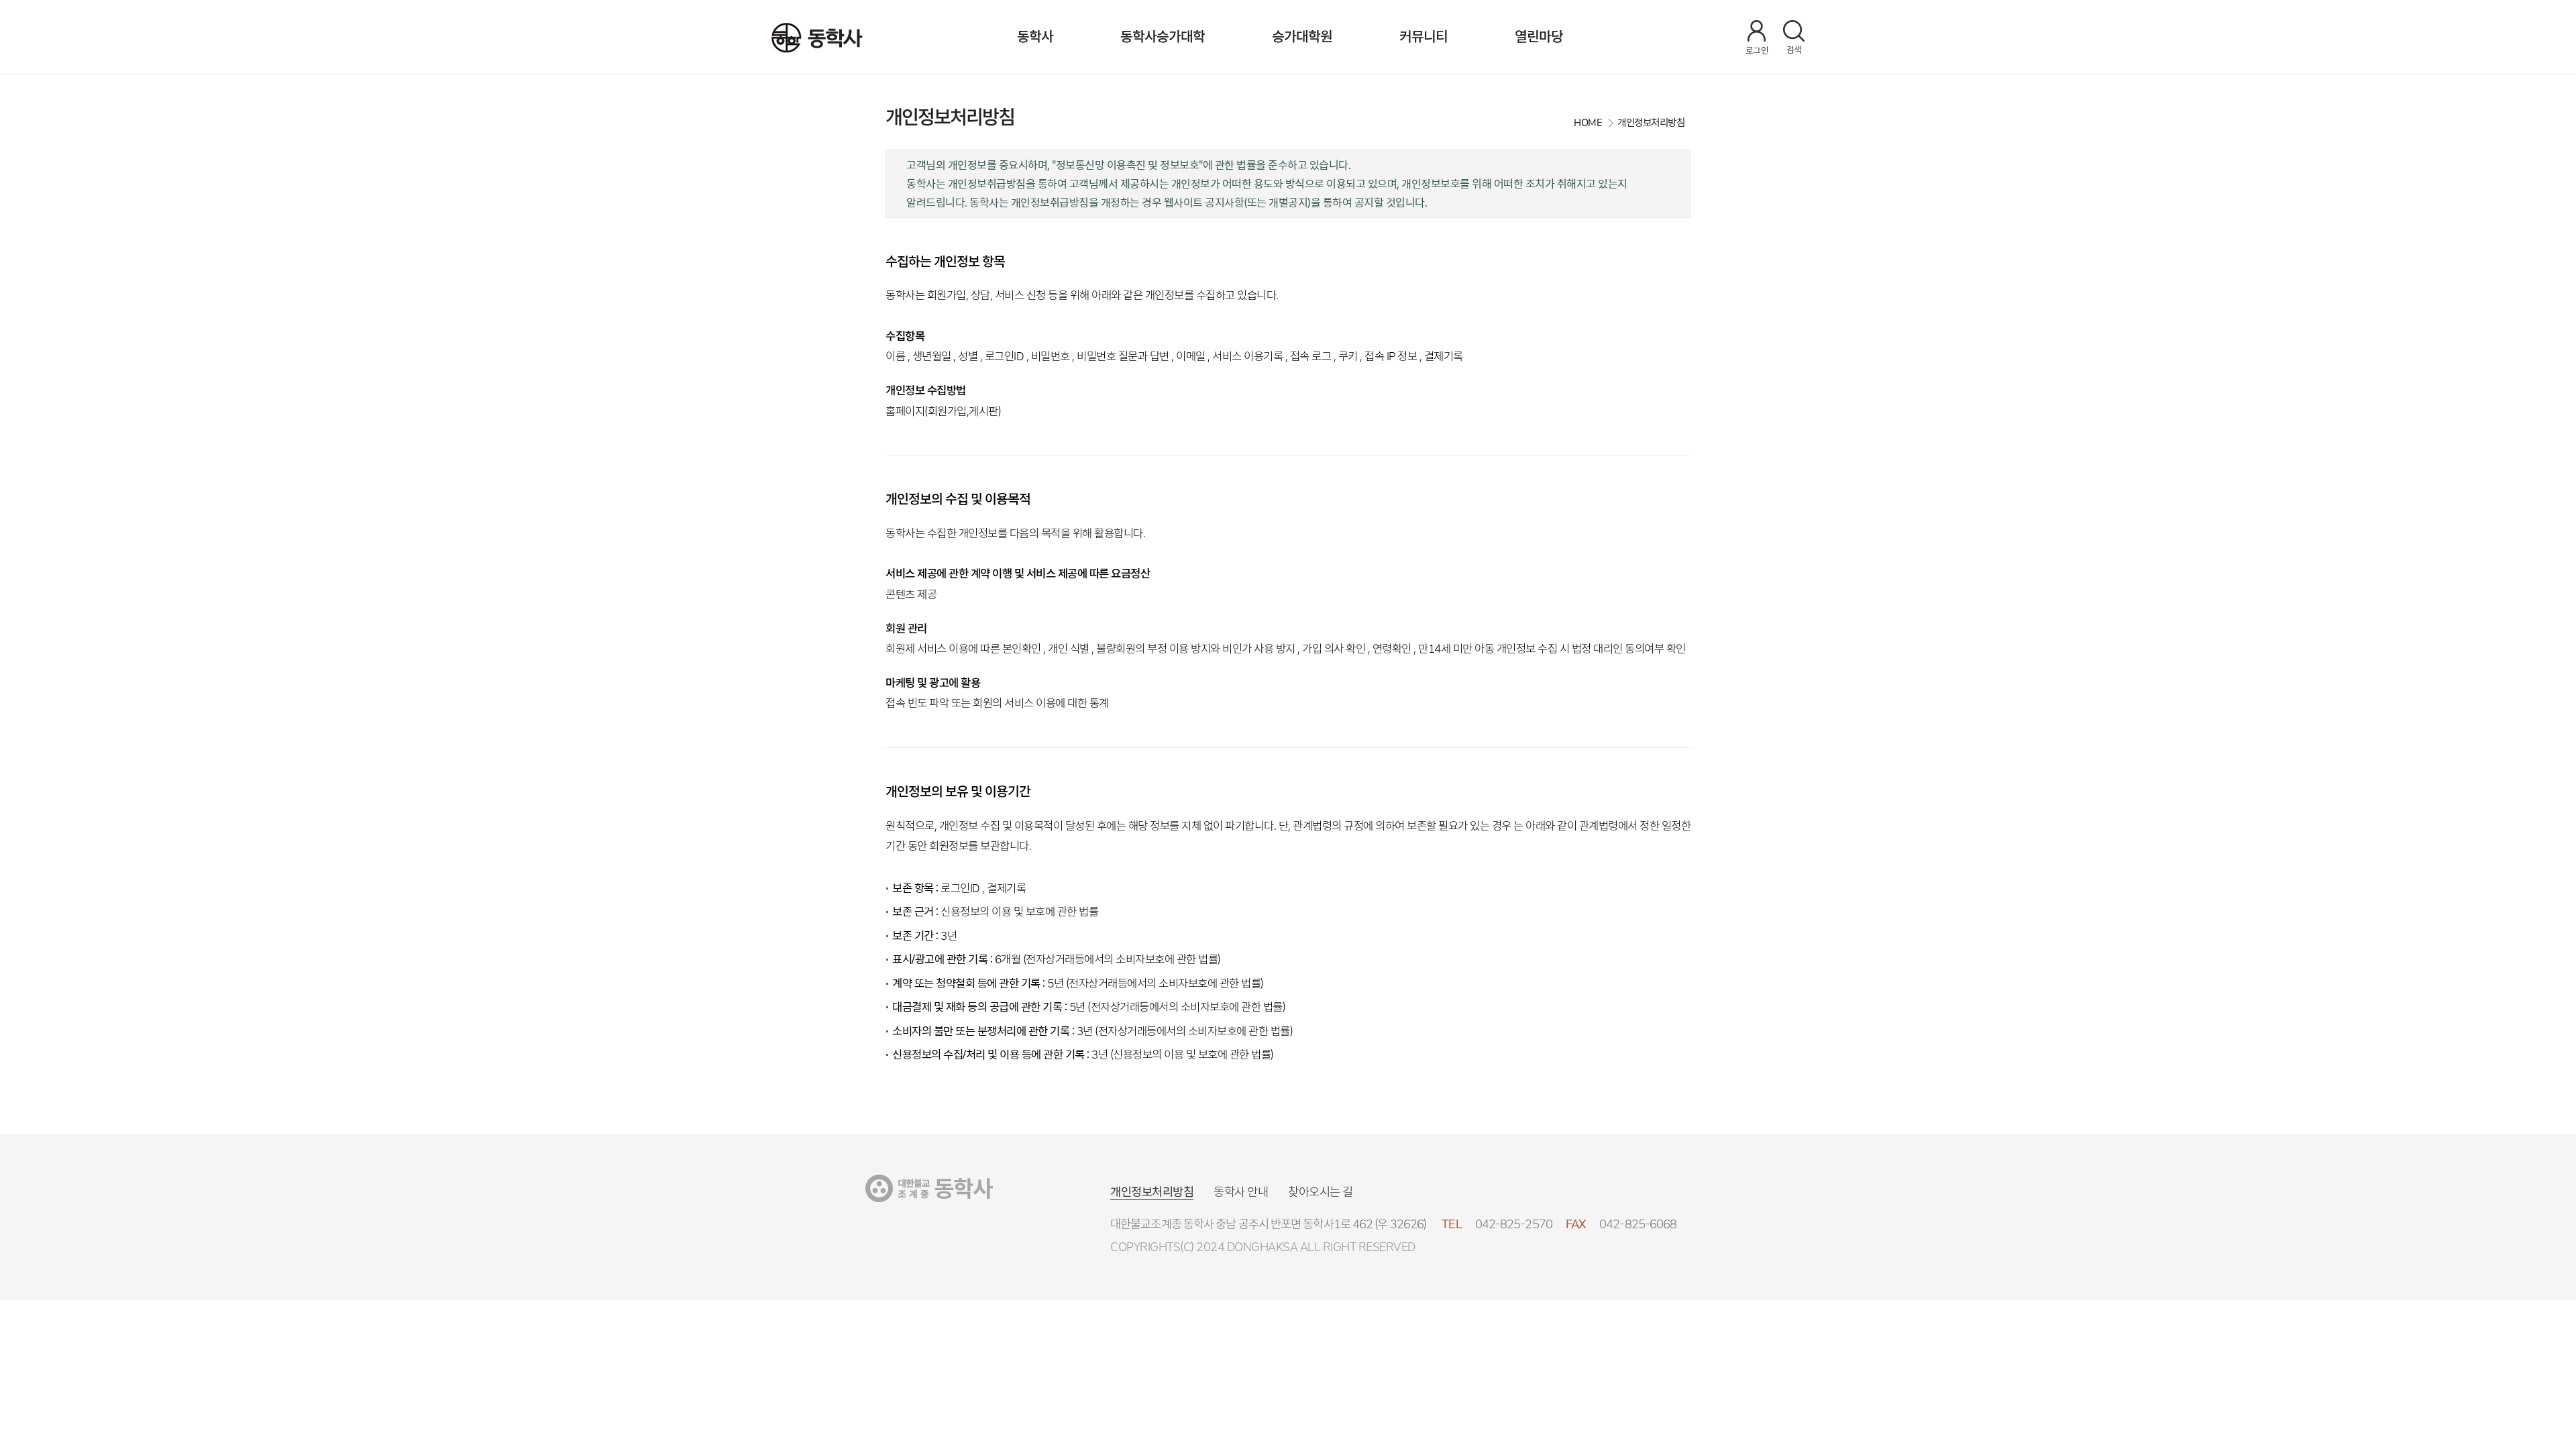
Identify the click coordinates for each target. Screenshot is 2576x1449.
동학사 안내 (1241, 1192)
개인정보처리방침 (1152, 1192)
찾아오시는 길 (1321, 1192)
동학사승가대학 (1163, 37)
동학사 (1035, 37)
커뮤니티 (1424, 37)
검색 (1794, 50)
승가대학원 (1302, 37)
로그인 (1757, 51)
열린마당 (1539, 37)
